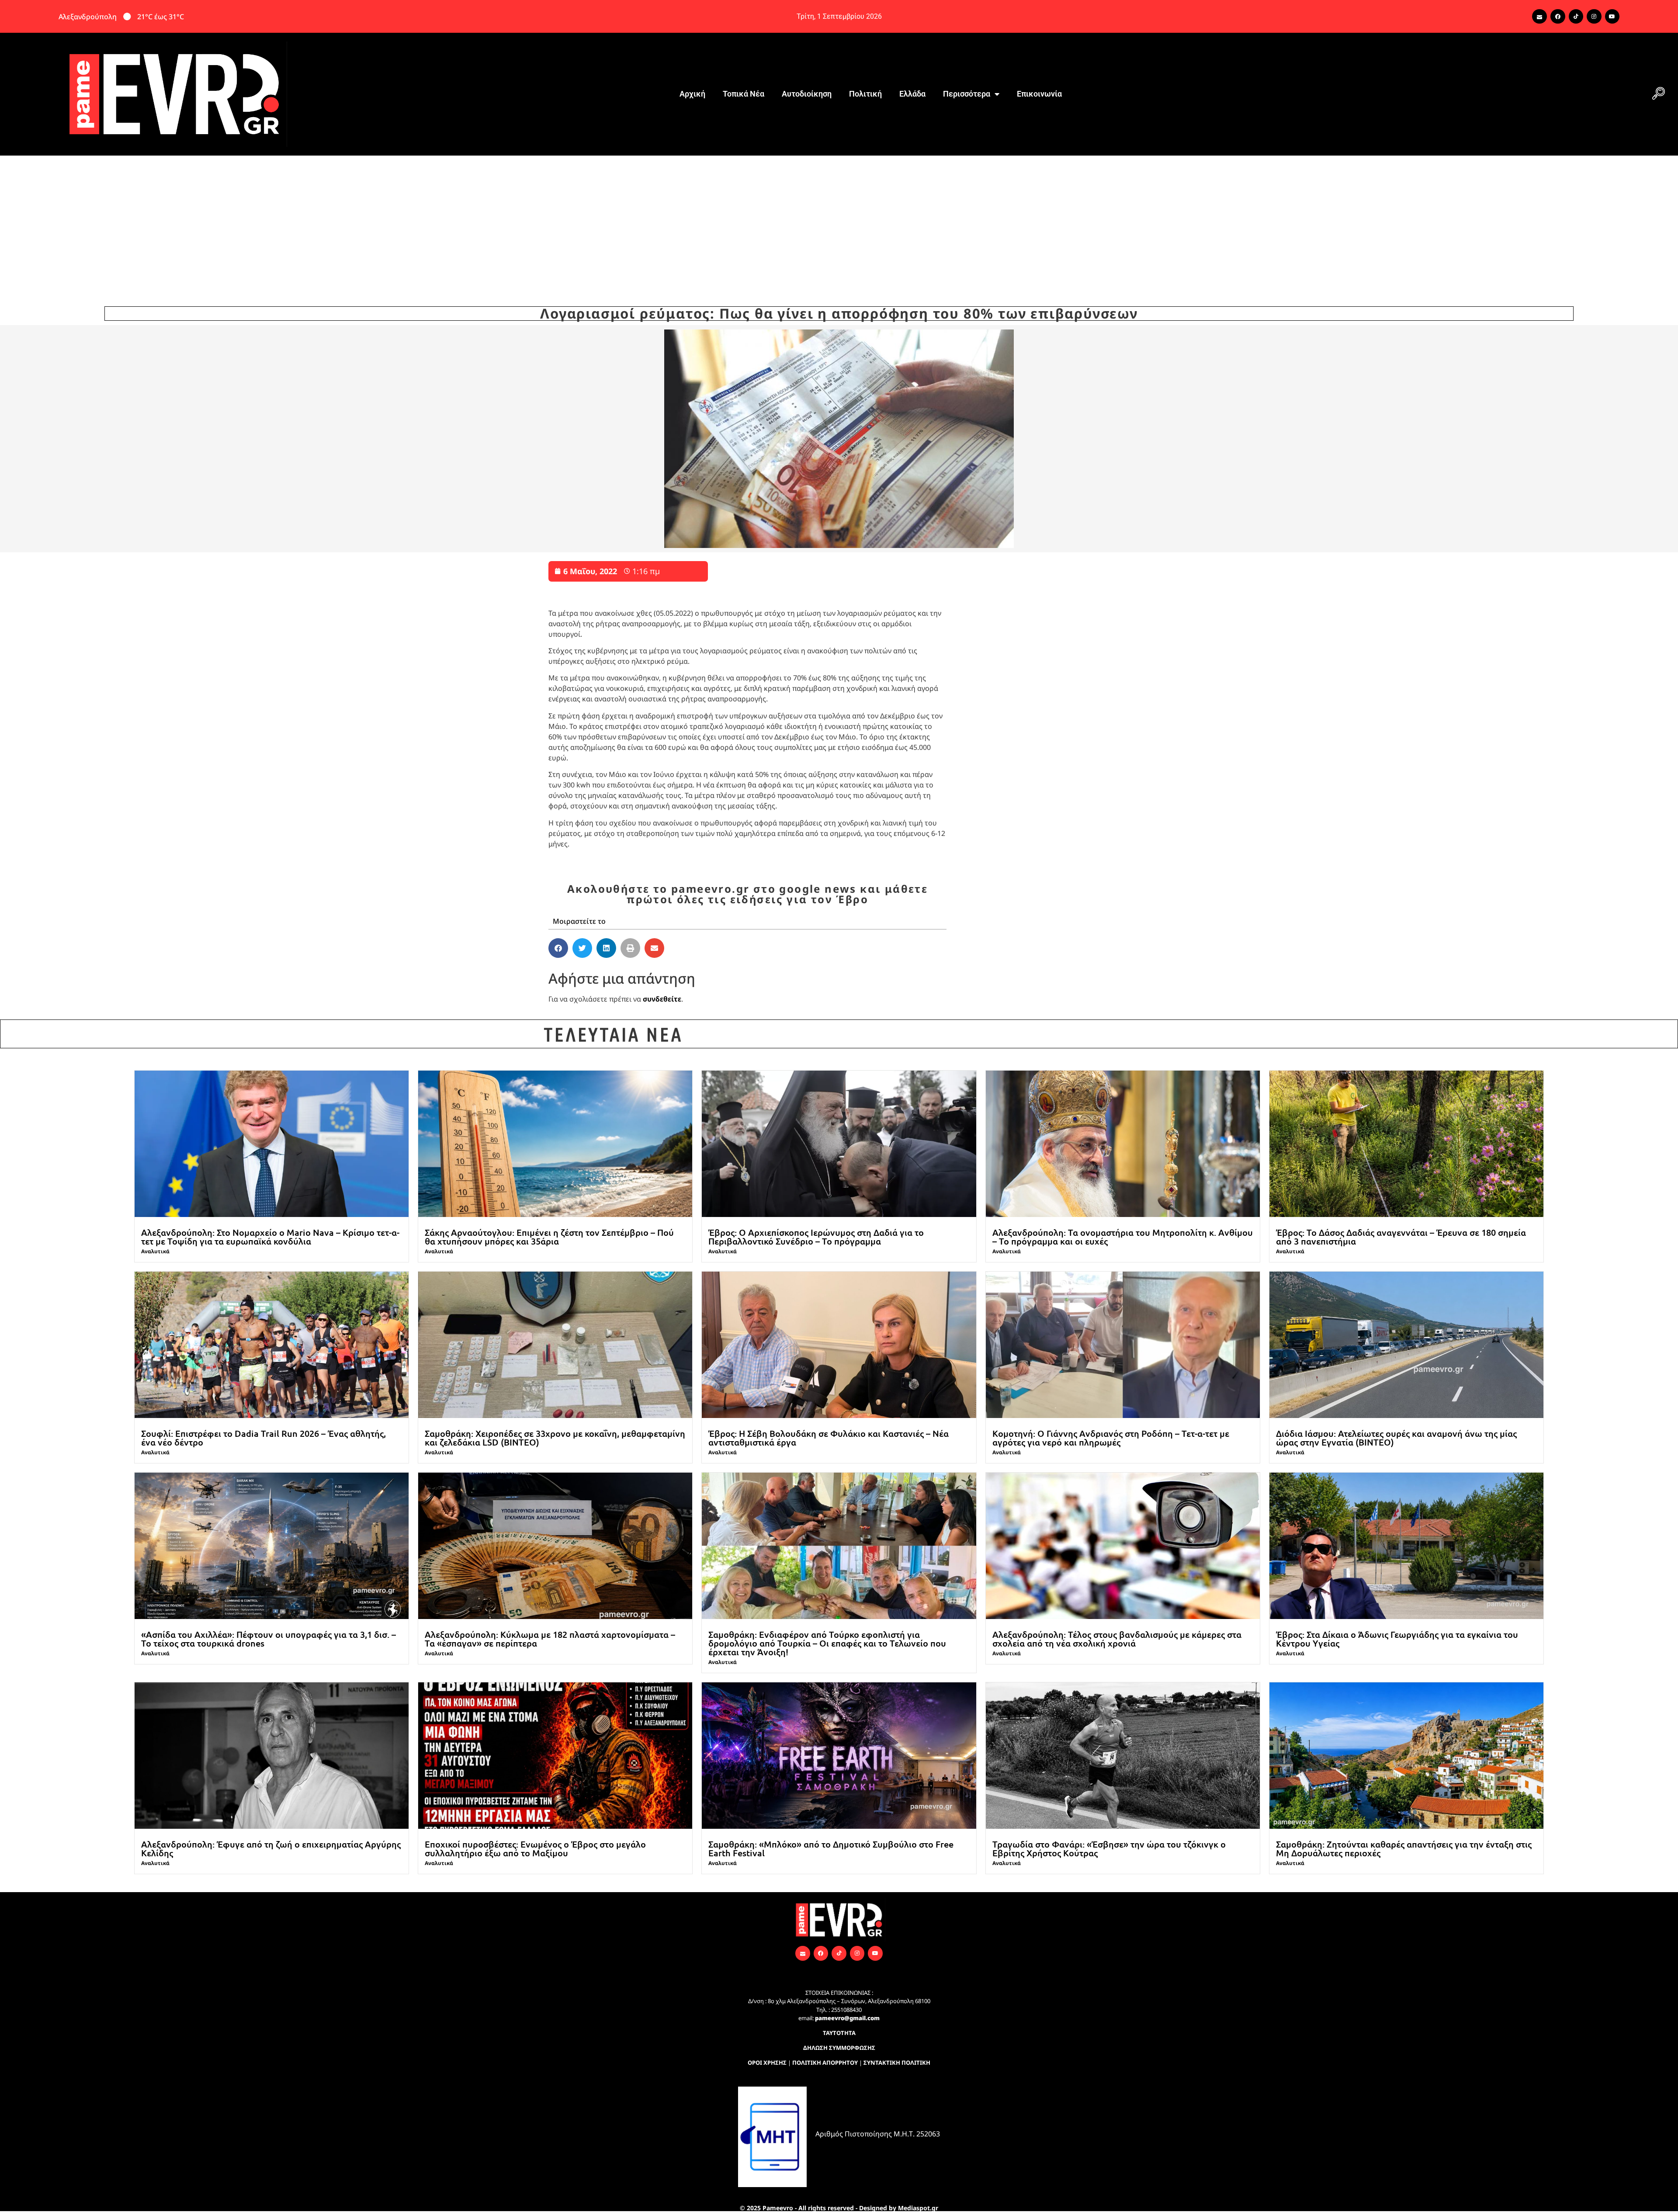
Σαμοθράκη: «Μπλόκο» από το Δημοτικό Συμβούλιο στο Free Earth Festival (831, 1848)
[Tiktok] (1576, 17)
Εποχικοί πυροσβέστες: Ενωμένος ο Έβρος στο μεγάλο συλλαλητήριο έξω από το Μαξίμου (535, 1848)
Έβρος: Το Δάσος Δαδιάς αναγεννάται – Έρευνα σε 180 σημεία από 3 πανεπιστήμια (1401, 1237)
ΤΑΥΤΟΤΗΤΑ (839, 2033)
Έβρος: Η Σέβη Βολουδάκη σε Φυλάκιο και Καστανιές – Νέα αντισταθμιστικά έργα (829, 1438)
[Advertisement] (839, 221)
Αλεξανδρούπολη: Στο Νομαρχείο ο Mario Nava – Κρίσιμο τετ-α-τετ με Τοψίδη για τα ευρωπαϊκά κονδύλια (270, 1237)
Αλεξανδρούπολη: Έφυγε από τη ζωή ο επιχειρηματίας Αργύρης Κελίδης (271, 1848)
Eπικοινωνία (1039, 94)
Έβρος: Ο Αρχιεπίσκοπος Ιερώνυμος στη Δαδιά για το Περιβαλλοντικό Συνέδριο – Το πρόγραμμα (816, 1237)
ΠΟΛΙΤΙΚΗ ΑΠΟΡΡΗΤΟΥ (825, 2063)
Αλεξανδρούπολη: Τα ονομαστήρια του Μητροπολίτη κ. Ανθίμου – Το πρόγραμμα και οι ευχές (1123, 1237)
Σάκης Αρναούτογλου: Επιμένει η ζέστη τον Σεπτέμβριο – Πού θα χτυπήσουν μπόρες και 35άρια (549, 1237)
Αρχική (692, 94)
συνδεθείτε (662, 999)
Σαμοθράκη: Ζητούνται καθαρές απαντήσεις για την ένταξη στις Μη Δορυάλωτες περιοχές (1404, 1848)
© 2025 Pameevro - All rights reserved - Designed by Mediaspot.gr (839, 2208)
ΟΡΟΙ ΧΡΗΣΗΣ (767, 2063)
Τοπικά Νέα (744, 94)
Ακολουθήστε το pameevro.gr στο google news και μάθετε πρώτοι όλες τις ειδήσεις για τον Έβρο (747, 894)
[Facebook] (1558, 17)
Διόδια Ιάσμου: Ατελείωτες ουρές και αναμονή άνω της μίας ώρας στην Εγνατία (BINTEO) (1396, 1438)
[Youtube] (1612, 17)
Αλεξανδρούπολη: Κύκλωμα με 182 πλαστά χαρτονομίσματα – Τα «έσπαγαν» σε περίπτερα (550, 1639)
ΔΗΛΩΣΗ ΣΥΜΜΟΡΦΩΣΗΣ (839, 2048)
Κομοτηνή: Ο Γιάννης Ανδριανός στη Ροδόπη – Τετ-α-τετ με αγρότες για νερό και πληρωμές (1111, 1438)
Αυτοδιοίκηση (807, 94)
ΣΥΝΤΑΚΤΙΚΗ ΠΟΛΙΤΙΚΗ (897, 2063)
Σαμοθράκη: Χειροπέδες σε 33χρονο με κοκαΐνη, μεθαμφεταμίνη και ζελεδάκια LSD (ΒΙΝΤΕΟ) (555, 1438)
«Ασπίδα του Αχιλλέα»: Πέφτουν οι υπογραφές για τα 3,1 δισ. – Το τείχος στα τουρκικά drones (269, 1639)
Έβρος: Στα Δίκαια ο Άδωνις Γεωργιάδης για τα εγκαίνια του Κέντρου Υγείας (1397, 1639)
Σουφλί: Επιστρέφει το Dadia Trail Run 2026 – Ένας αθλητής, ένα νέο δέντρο (263, 1438)
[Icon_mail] (1539, 17)
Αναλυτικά (155, 1251)
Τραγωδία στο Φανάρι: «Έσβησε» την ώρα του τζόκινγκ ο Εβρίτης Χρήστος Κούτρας (1109, 1848)
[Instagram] (1594, 17)
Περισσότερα (967, 94)
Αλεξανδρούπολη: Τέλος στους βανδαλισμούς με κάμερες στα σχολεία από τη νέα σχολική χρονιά (1117, 1639)
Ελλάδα (912, 94)
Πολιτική (865, 94)
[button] (1658, 94)
